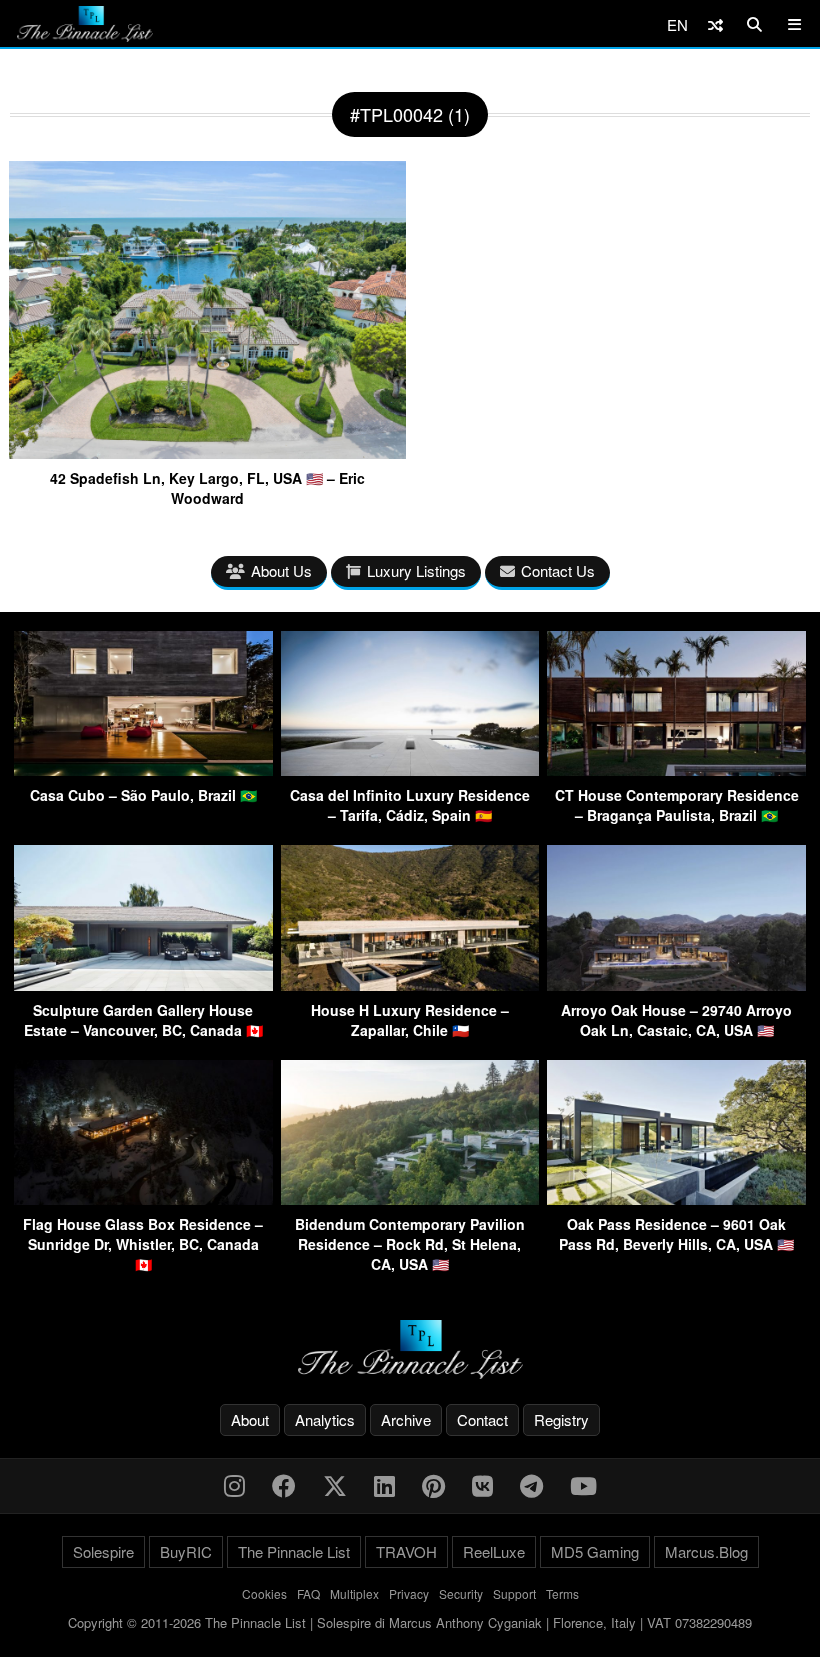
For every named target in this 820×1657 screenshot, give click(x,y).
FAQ (308, 1593)
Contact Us (558, 570)
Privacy (409, 1593)
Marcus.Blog (706, 1551)
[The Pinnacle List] (410, 1349)
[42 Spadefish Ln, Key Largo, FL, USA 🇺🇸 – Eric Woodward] (207, 451)
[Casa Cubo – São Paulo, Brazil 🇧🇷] (143, 769)
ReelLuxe (494, 1551)
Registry (561, 1419)
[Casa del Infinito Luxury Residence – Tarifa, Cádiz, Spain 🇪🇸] (410, 769)
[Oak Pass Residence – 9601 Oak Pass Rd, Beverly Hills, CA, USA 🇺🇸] (676, 1198)
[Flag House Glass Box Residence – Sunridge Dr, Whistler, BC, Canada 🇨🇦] (143, 1198)
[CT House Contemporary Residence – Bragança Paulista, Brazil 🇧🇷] (676, 769)
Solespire (103, 1551)
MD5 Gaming (595, 1551)
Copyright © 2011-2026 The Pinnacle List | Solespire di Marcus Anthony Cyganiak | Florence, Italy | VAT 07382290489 (410, 1622)
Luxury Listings (416, 570)
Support (514, 1593)
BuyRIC (186, 1551)
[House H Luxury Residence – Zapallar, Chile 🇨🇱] (410, 984)
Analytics (325, 1419)
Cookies (264, 1593)
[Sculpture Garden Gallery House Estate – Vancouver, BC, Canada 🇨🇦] (143, 984)
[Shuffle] (715, 24)
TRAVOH (406, 1551)
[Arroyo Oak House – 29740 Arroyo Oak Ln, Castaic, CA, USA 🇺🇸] (676, 984)
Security (461, 1593)
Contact (482, 1419)
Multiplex (354, 1593)
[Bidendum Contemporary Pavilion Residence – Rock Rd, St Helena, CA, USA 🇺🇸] (410, 1198)
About (250, 1419)
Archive (406, 1419)
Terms (562, 1593)
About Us (281, 570)
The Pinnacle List (294, 1551)
